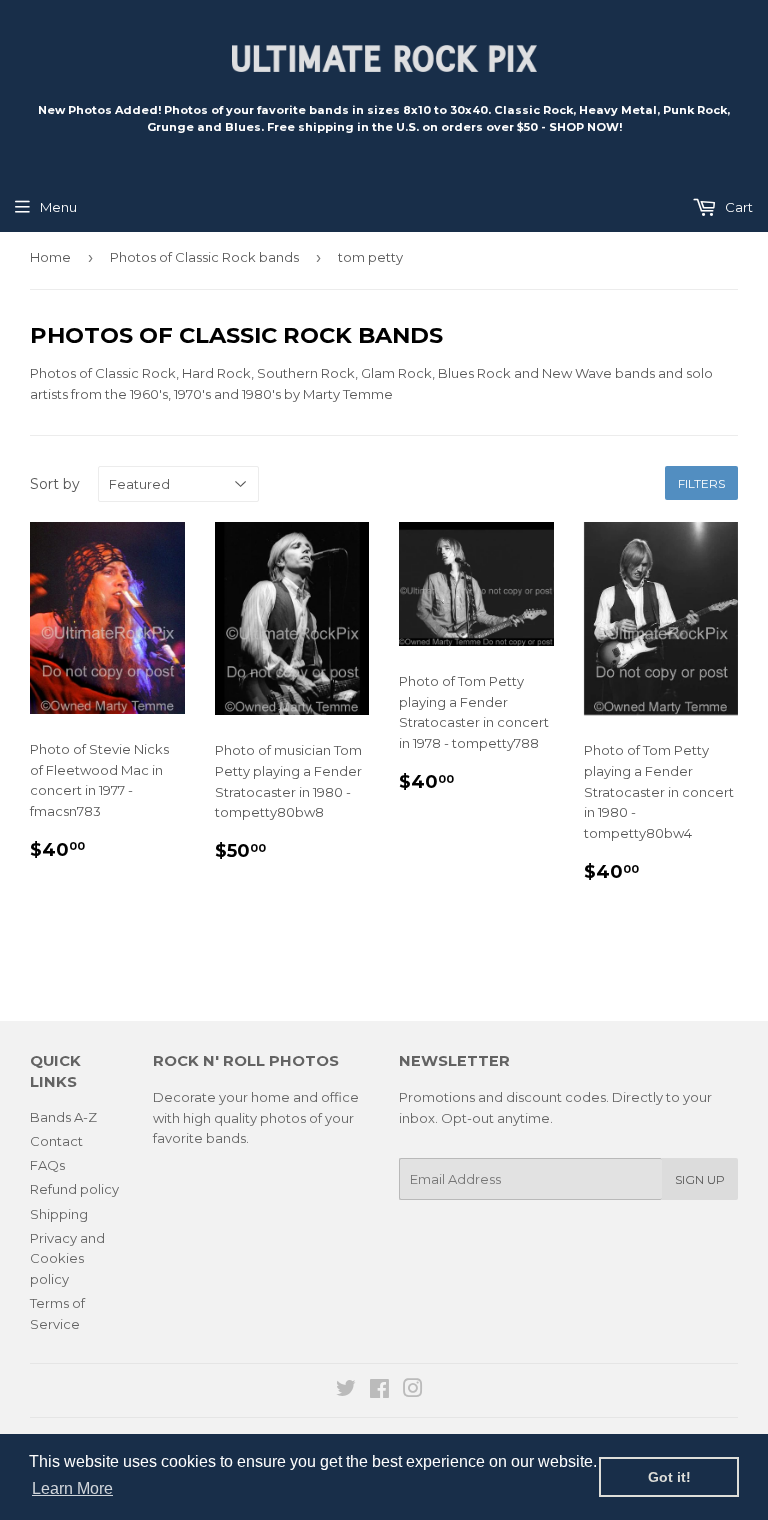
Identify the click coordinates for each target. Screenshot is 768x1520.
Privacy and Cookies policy (67, 1259)
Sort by (55, 484)
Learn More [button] (72, 1488)
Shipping (59, 1214)
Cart (737, 207)
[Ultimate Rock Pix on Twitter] (346, 1391)
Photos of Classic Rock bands (204, 257)
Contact (56, 1141)
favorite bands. (201, 1138)
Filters (701, 483)
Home (50, 257)
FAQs (47, 1165)
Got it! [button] (669, 1477)
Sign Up (700, 1179)
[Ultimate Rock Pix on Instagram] (413, 1391)
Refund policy (74, 1189)
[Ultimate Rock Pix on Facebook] (379, 1391)
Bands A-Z (63, 1117)
